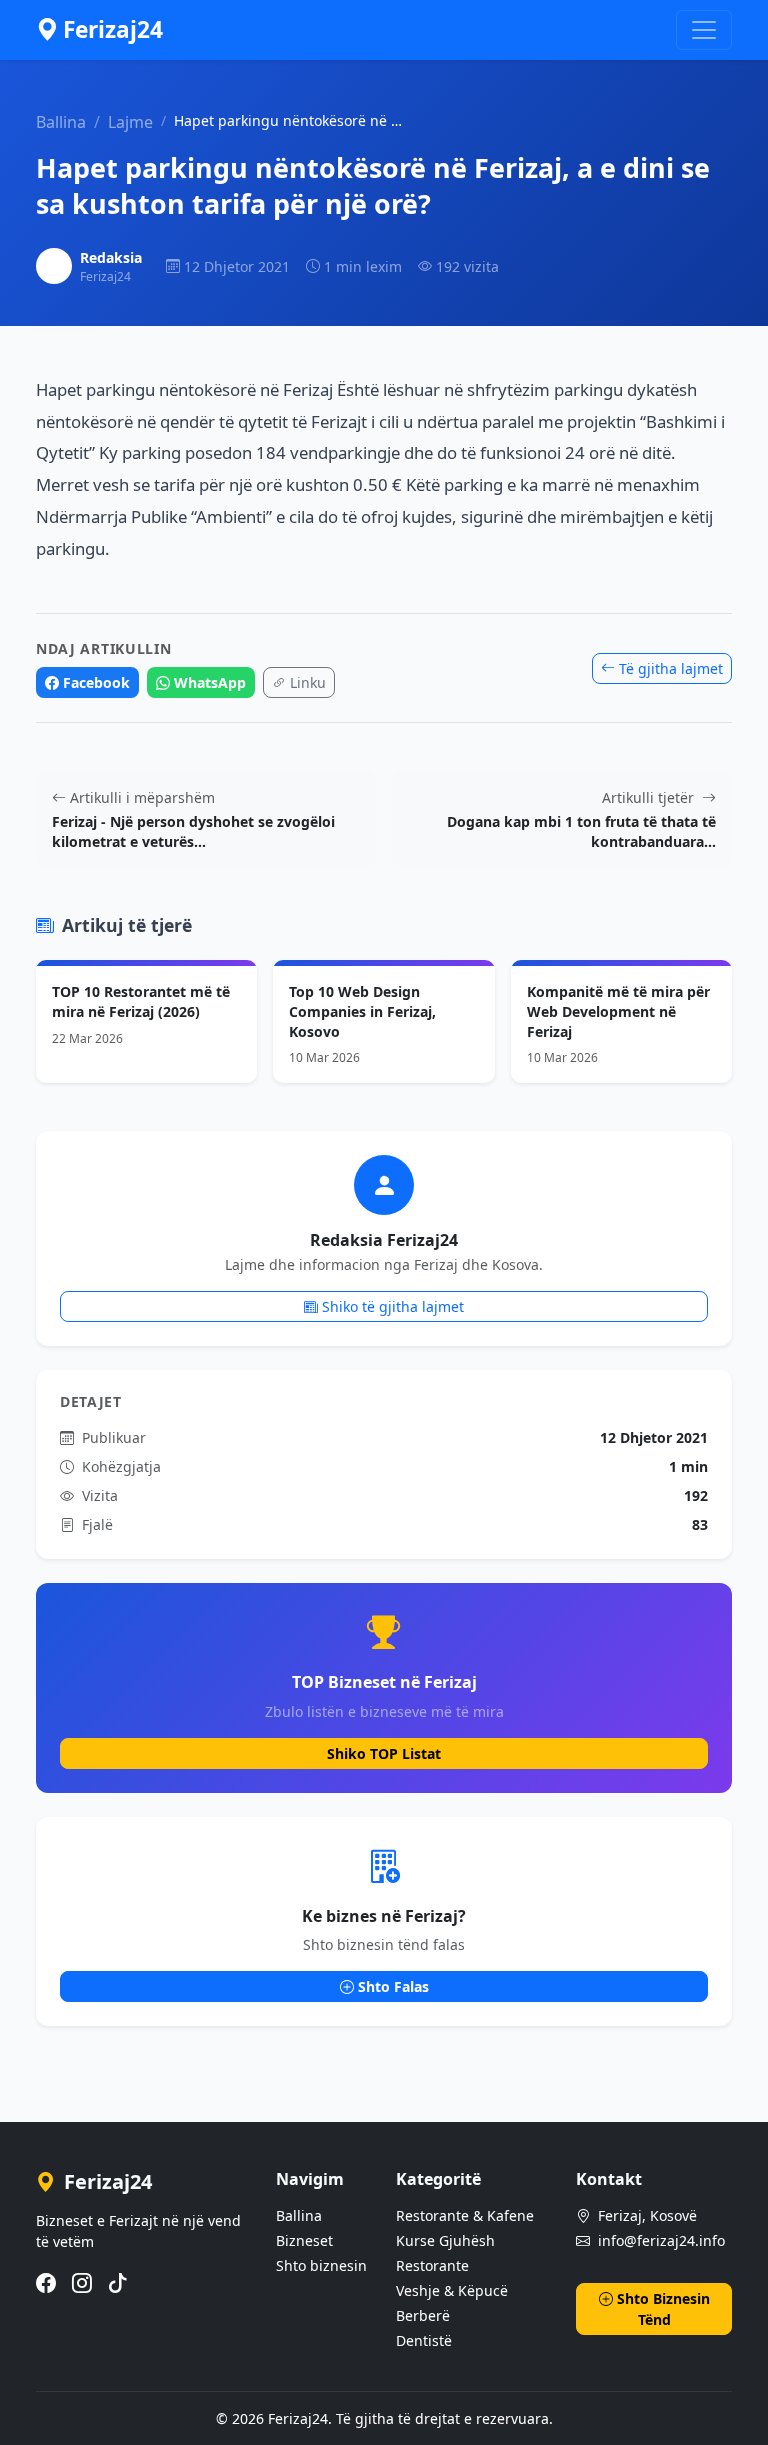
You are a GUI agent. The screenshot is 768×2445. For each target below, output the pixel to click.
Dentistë (424, 2340)
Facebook (96, 682)
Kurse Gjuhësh (445, 2240)
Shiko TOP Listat (384, 1753)
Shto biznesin (321, 2265)
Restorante (432, 2265)
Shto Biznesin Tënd (663, 2309)
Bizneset (304, 2240)
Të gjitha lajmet (671, 668)
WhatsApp (210, 682)
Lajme (130, 122)
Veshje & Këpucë (452, 2290)
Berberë (423, 2315)
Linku (308, 682)
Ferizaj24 (113, 29)
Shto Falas (393, 1986)
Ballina (61, 122)
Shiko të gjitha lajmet (393, 1306)
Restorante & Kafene (465, 2215)
